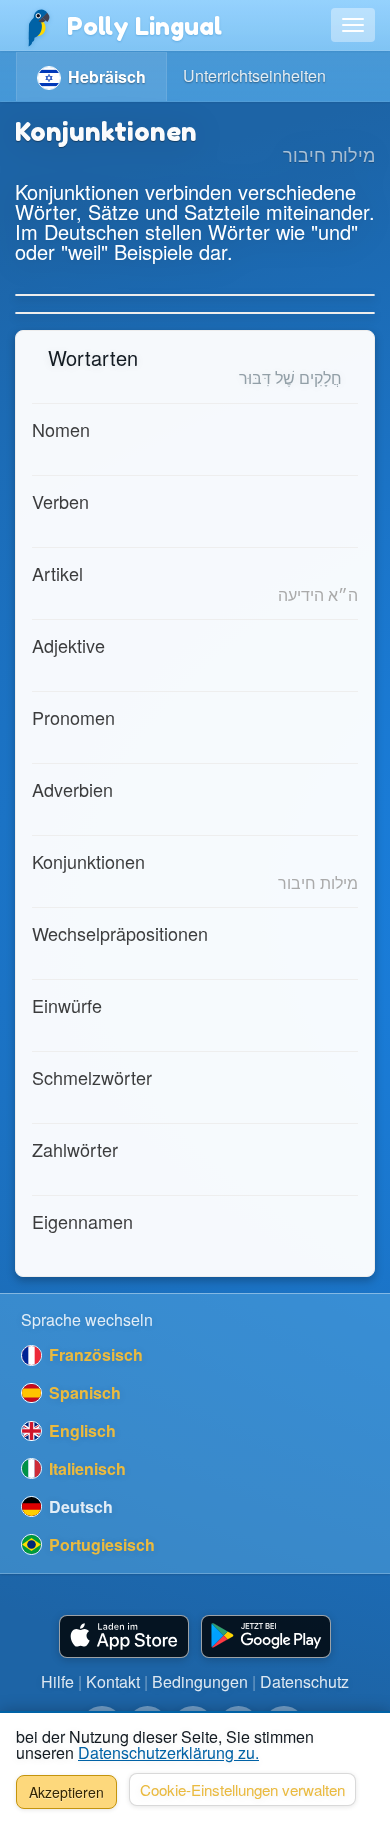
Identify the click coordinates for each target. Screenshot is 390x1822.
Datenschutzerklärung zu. (168, 1752)
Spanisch (83, 1392)
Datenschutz (304, 1681)
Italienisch (85, 1468)
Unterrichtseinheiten (254, 75)
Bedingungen (200, 1681)
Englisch (80, 1430)
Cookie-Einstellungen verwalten (242, 1789)
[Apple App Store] (124, 1636)
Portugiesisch (100, 1544)
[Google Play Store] (266, 1636)
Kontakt (113, 1681)
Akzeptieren (66, 1792)
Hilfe (57, 1681)
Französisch (94, 1354)
